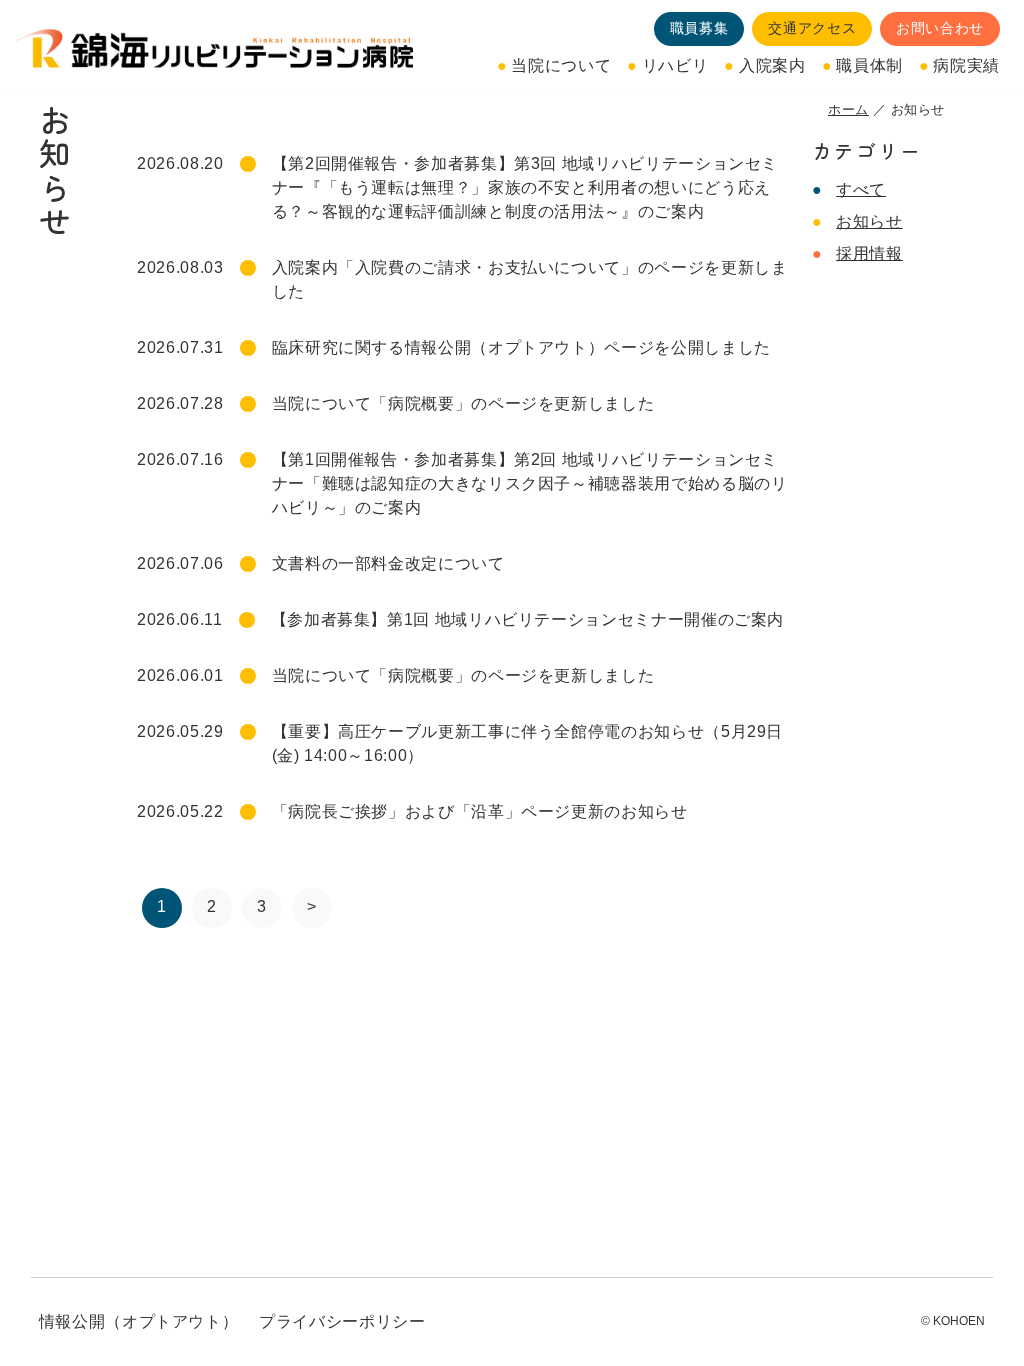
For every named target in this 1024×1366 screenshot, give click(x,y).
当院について (561, 65)
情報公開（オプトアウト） (139, 1321)
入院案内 (772, 65)
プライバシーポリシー (342, 1321)
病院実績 (966, 65)
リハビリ (675, 65)
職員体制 (869, 65)
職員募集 (699, 28)
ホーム (848, 109)
